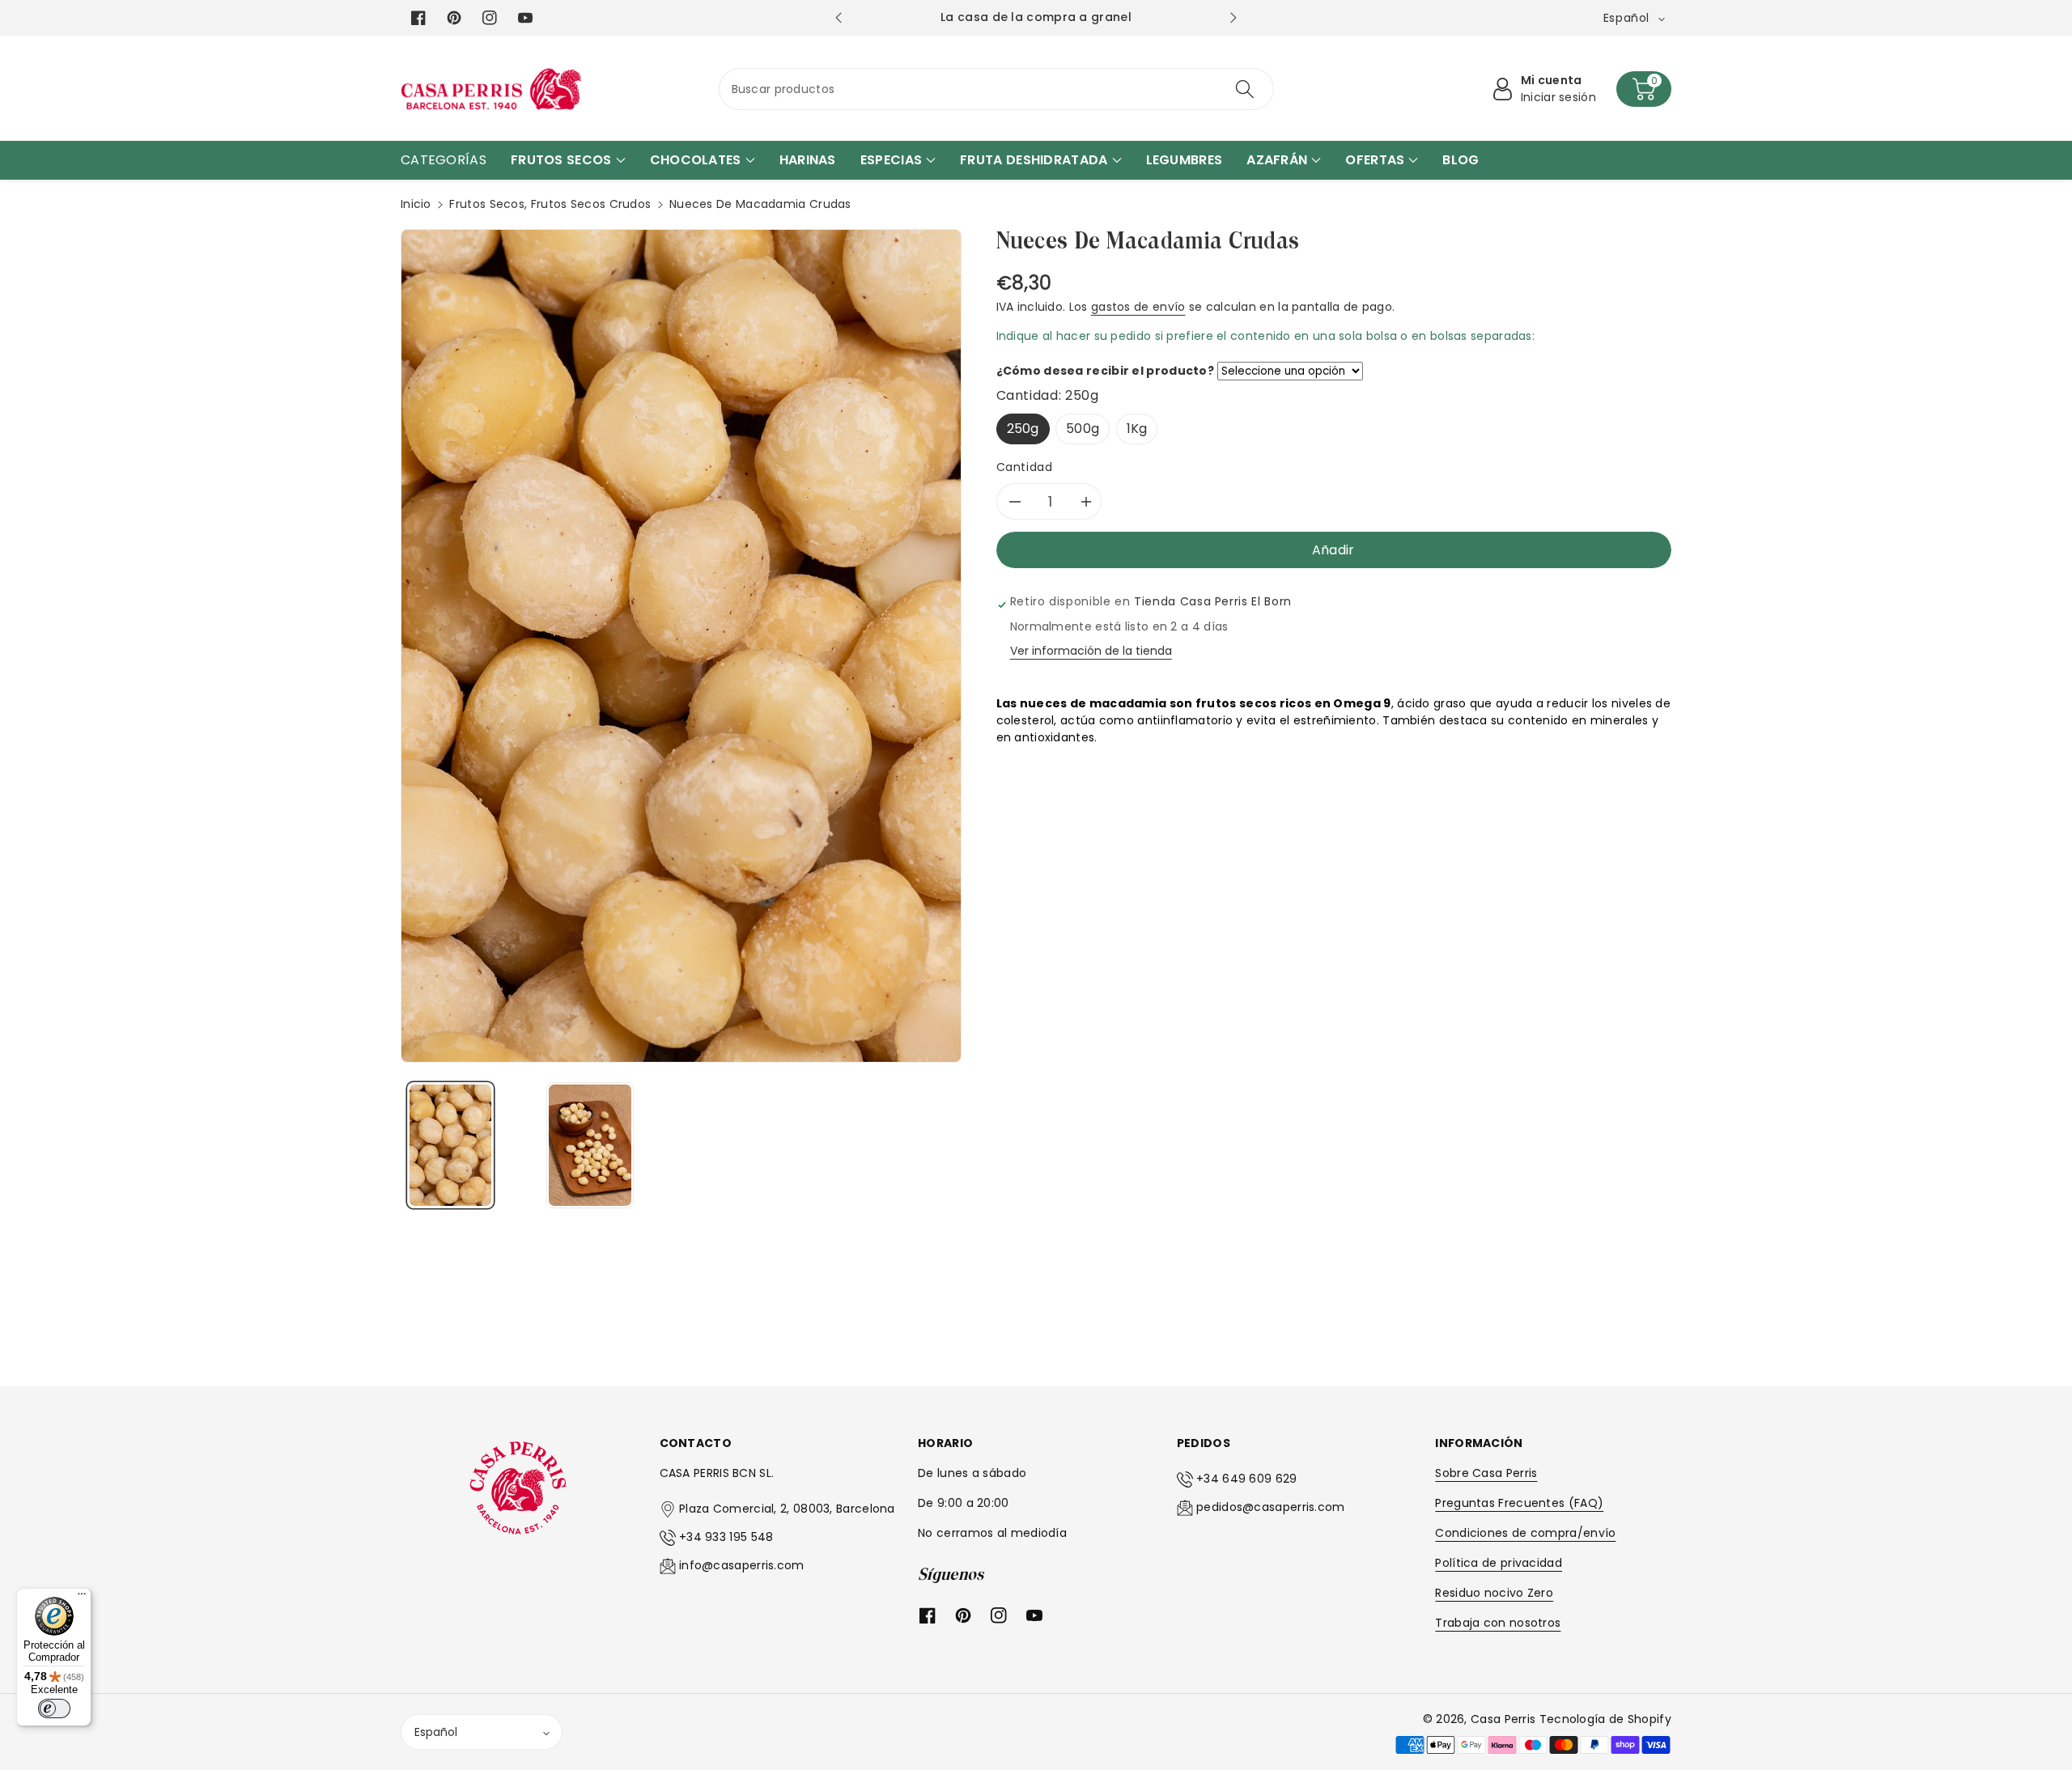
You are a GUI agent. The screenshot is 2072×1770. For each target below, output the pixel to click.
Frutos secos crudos (591, 204)
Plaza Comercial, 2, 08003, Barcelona (787, 1509)
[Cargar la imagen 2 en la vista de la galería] (590, 1145)
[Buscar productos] (1245, 89)
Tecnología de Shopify (1605, 1719)
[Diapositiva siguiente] (1233, 18)
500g (1083, 429)
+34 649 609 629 (1247, 1479)
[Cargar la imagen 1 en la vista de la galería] (450, 1145)
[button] (1644, 89)
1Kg (1137, 429)
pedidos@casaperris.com (1271, 1507)
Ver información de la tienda (1091, 651)
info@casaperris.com (742, 1565)
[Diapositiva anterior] (838, 18)
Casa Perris (1503, 1719)
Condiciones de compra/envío (1525, 1533)
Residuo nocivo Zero (1494, 1593)
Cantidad (1025, 467)
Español (436, 1732)
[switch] (54, 1708)
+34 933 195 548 (726, 1537)
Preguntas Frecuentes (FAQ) (1519, 1503)
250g (1023, 429)
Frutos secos (487, 204)
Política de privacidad (1499, 1563)
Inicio (416, 204)
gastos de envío (1138, 307)
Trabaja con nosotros (1498, 1623)
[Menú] (82, 1598)
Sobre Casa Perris (1486, 1473)
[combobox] (997, 89)
